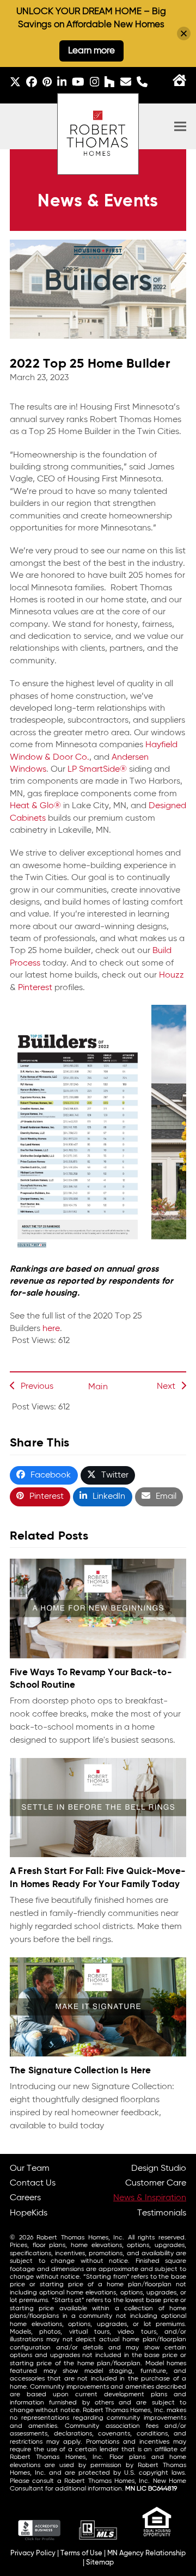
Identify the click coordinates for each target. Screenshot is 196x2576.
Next (166, 1387)
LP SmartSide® (97, 770)
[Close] (184, 33)
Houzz (171, 975)
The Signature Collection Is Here (81, 2071)
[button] (180, 127)
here (51, 1329)
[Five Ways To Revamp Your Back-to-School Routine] (98, 1609)
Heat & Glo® (35, 806)
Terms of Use (81, 2553)
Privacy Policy (33, 2553)
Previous (37, 1387)
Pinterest (35, 988)
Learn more (91, 51)
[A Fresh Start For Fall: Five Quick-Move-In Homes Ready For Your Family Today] (98, 1808)
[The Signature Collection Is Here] (98, 2007)
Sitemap (100, 2563)
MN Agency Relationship (146, 2553)
